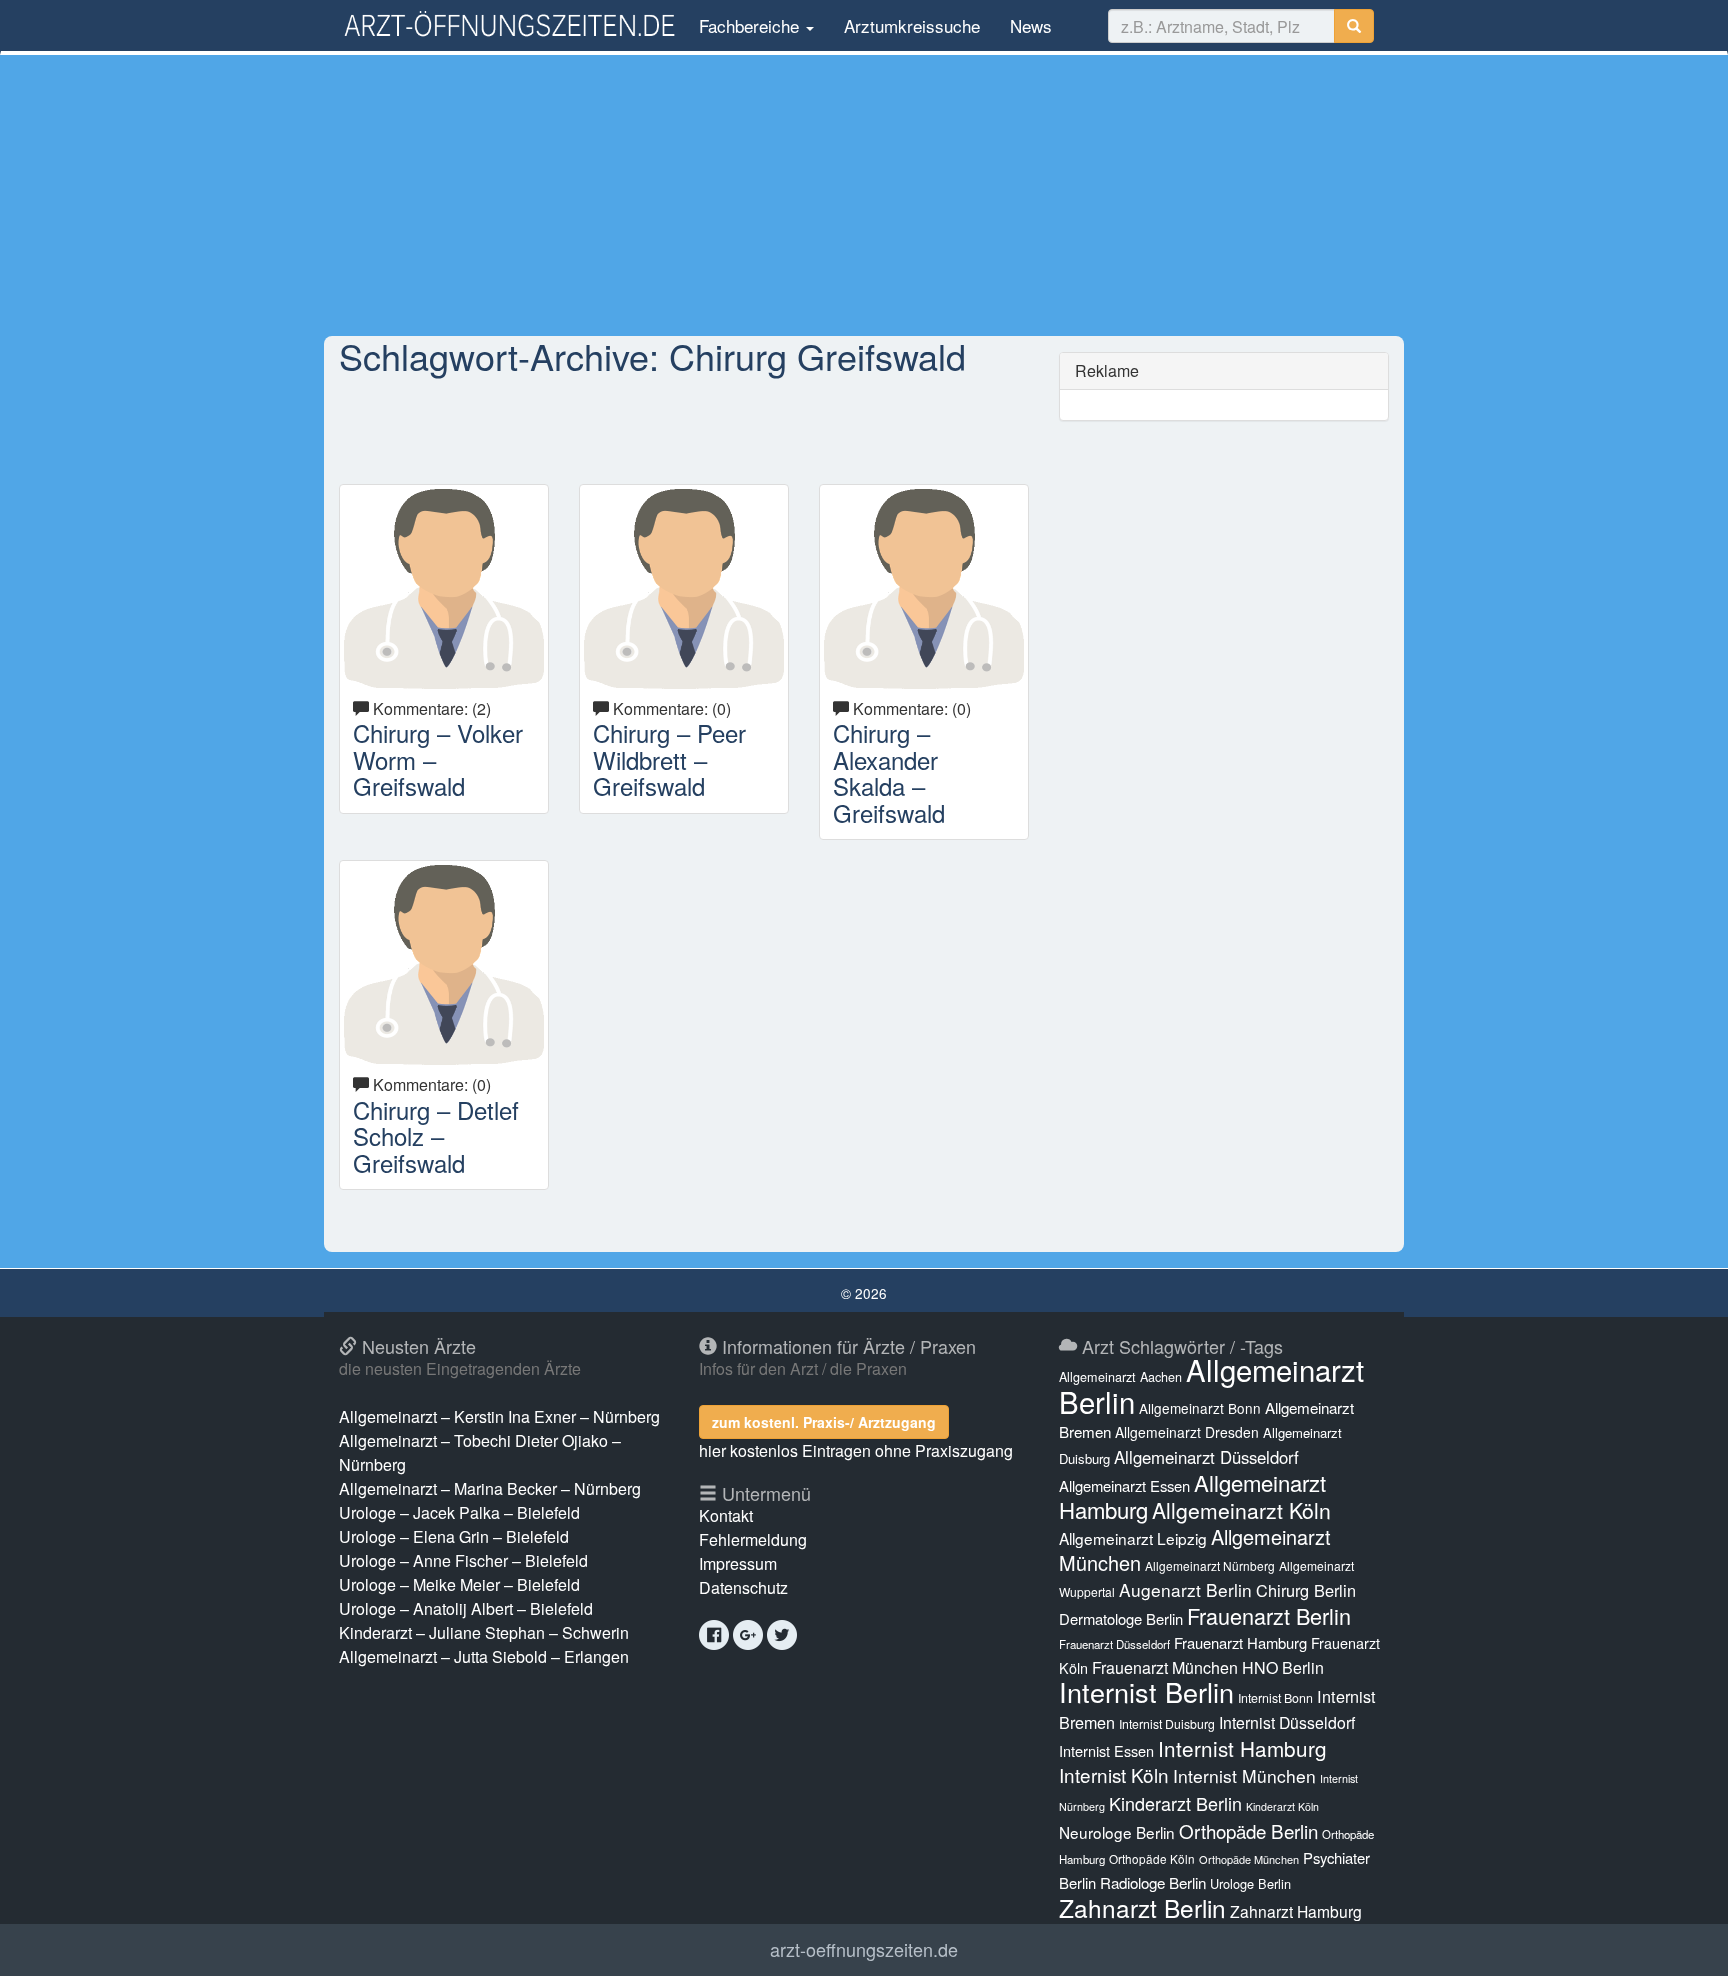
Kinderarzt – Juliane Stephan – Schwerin (484, 1632)
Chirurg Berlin (1306, 1590)
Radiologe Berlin (1153, 1882)
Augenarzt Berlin (1185, 1589)
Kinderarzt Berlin (1175, 1803)
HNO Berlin (1283, 1667)
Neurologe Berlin (1117, 1832)
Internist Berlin (1146, 1691)
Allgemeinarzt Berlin (1211, 1385)
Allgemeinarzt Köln (1241, 1510)
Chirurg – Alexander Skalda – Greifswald (889, 772)
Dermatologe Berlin (1121, 1618)
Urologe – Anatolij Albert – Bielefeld (466, 1608)
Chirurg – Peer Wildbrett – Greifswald (669, 759)
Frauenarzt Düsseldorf (1114, 1644)
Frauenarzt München (1165, 1667)
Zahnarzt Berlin (1142, 1907)
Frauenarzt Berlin (1269, 1615)
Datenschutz (743, 1587)
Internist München (1244, 1775)
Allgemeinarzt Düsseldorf (1206, 1457)
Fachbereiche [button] (749, 25)
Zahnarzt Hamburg (1296, 1911)
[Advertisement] (864, 195)
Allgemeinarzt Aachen (1120, 1377)
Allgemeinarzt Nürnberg (1210, 1565)
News (1031, 25)
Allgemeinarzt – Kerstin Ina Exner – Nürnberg (499, 1416)
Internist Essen (1106, 1750)
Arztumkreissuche (912, 25)
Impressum (738, 1563)
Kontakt (726, 1515)
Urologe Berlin (1250, 1883)
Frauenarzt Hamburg (1240, 1642)
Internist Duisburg (1167, 1723)
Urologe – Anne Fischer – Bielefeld (463, 1560)
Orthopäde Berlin (1248, 1830)
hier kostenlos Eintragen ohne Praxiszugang (856, 1450)
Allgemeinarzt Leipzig (1133, 1538)
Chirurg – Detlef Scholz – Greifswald (436, 1136)
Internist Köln (1114, 1774)
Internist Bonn (1275, 1698)
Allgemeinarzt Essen (1124, 1485)
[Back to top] (1682, 1940)
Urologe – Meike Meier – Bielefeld (459, 1584)
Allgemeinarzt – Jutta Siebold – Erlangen (484, 1656)
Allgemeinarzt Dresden (1187, 1432)
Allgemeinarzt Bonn (1200, 1408)
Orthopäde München (1249, 1859)
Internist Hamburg (1242, 1748)
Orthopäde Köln (1152, 1858)
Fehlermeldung (753, 1539)
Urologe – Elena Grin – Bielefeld (454, 1536)
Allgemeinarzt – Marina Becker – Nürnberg (490, 1488)
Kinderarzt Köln (1282, 1806)
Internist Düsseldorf (1287, 1722)
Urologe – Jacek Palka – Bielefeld (459, 1512)
